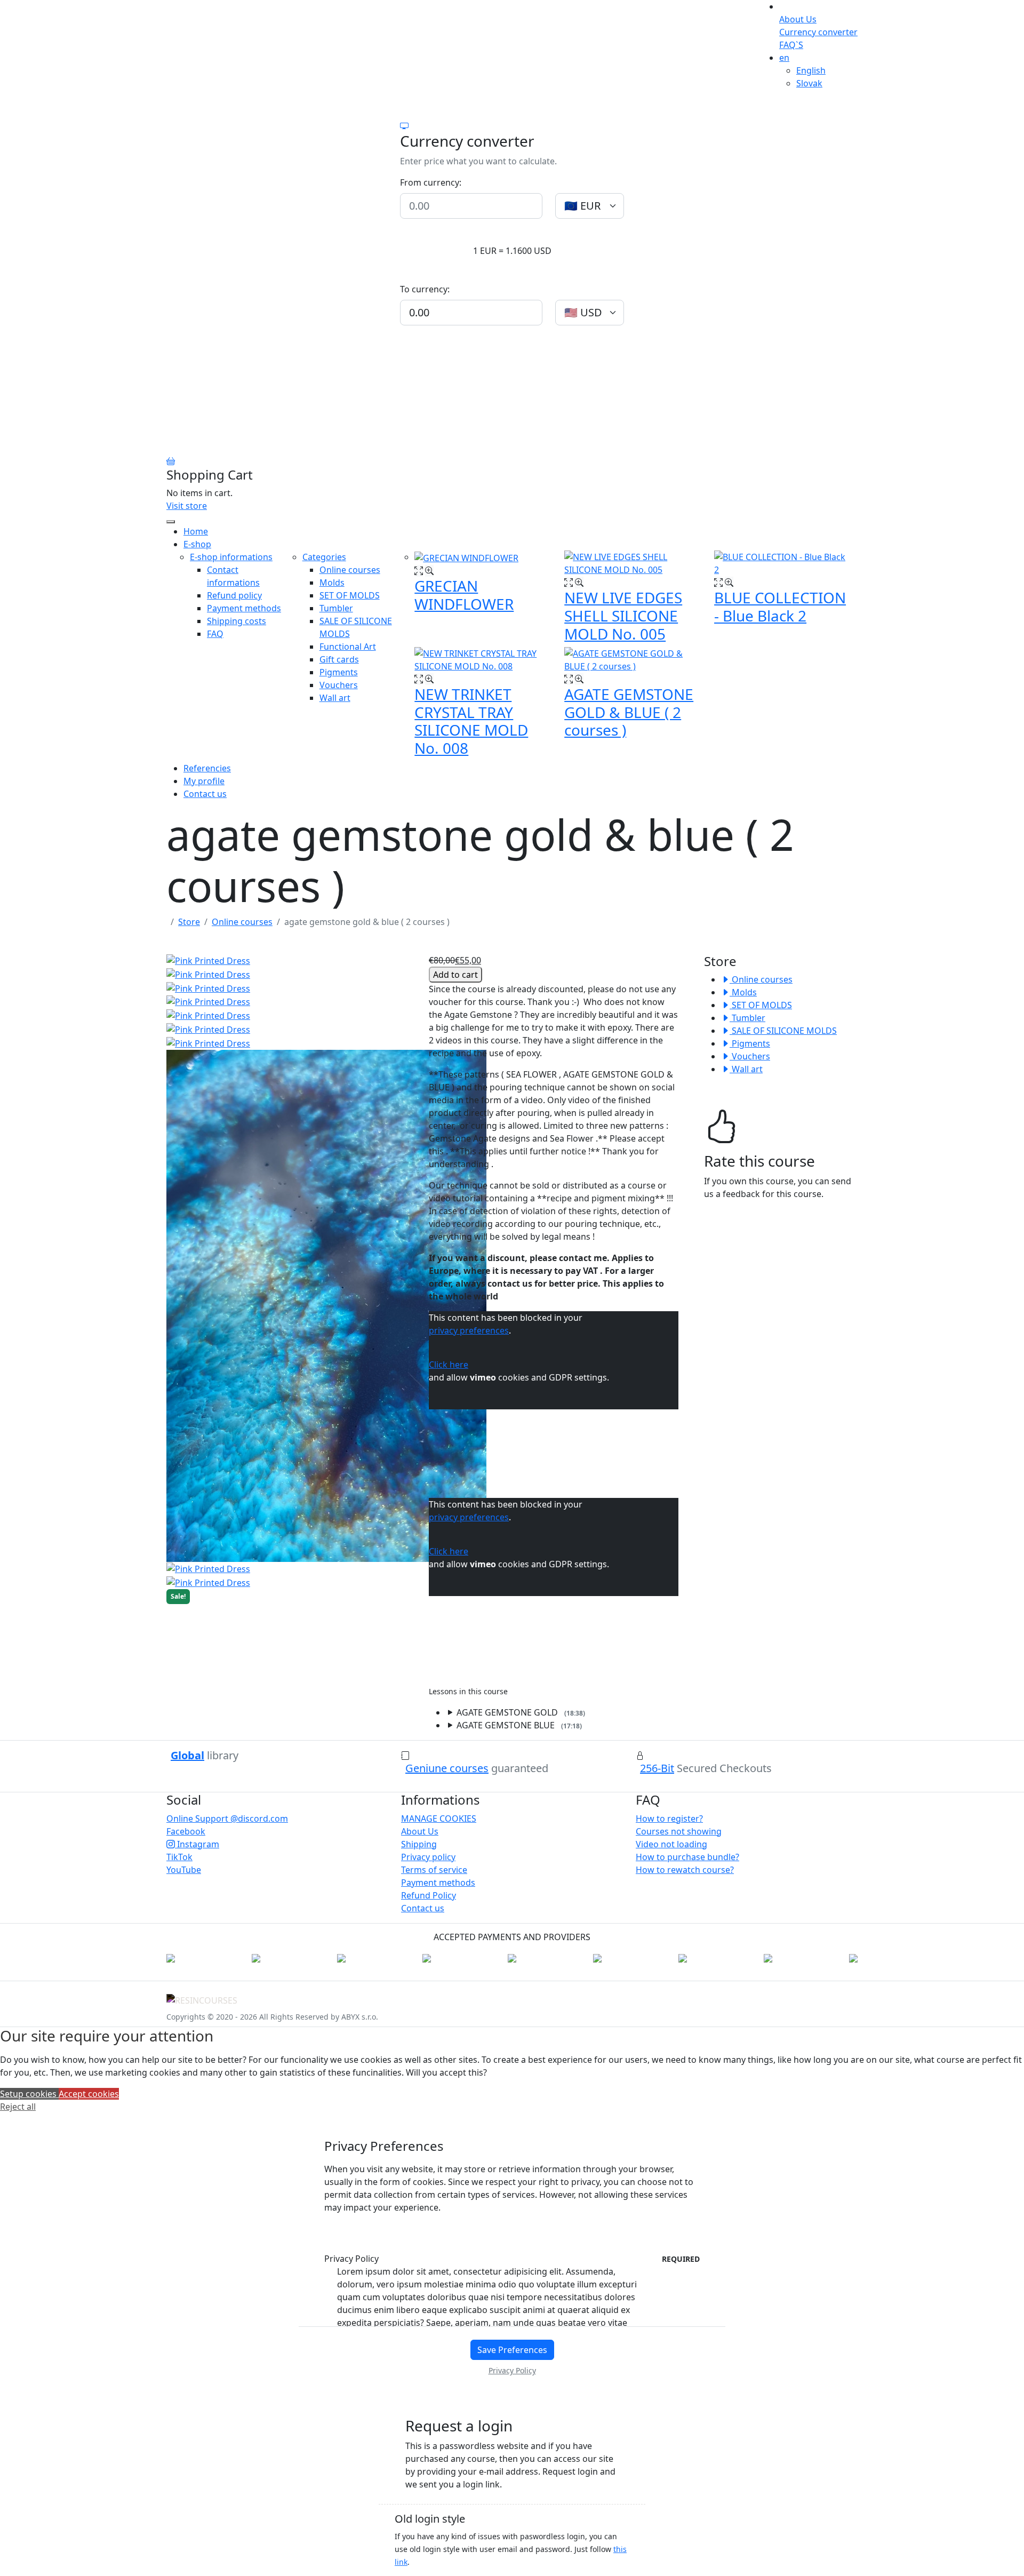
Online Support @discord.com (227, 1819)
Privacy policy (428, 1857)
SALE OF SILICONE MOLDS (783, 1031)
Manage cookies (439, 1819)
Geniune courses (447, 1768)
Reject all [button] (18, 2107)
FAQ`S (791, 45)
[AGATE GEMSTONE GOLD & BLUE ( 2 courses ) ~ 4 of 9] (208, 1015)
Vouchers (750, 1056)
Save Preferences (512, 2350)
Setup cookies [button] (29, 2094)
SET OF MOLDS (761, 1005)
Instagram (197, 1844)
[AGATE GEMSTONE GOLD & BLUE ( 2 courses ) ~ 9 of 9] (208, 1582)
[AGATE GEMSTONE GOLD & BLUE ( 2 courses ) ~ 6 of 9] (208, 1042)
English (811, 70)
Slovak (809, 83)
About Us (798, 19)
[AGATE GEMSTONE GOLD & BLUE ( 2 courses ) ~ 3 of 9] (208, 1001)
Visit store (187, 506)
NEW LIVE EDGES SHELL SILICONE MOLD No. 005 (623, 615)
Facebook (186, 1831)
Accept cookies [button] (89, 2094)
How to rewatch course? (685, 1870)
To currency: (425, 289)
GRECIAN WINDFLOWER (464, 595)
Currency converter (818, 32)
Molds (743, 992)
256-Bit (657, 1768)
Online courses (242, 922)
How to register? (669, 1819)
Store (189, 922)
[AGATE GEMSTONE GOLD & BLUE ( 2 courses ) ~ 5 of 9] (208, 1028)
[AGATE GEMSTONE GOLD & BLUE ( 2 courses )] (208, 960)
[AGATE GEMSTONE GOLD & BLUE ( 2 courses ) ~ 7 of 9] (326, 1305)
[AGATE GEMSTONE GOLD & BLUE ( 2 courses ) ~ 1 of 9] (208, 974)
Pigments (750, 1043)
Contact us (423, 1908)
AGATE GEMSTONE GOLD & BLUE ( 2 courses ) (629, 712)
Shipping (419, 1844)
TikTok (179, 1857)
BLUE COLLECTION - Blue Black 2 (780, 607)
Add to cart (455, 975)
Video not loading (671, 1844)
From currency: (431, 182)
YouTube (184, 1870)
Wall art (746, 1069)
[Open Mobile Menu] (171, 522)
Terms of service (434, 1870)
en (784, 58)
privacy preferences (469, 1330)
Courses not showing (679, 1831)
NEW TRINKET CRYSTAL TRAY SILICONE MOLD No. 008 (471, 721)
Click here (449, 1365)
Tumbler (747, 1018)
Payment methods (438, 1883)
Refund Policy (429, 1895)
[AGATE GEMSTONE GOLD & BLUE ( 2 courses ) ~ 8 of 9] (208, 1568)
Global (187, 1755)
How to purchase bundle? (687, 1857)
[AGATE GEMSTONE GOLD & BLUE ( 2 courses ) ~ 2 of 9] (208, 987)
